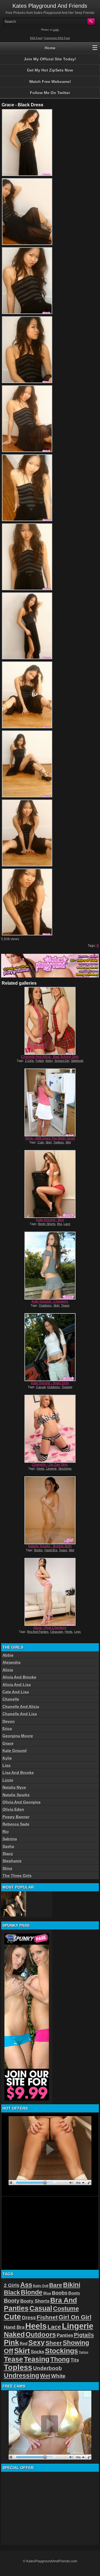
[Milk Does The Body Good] (50, 1102)
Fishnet (47, 2317)
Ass (26, 2285)
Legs (77, 1632)
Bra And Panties (38, 1632)
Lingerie (51, 1469)
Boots (74, 2293)
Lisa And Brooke (18, 1773)
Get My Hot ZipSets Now (50, 70)
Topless (59, 1142)
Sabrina (10, 1839)
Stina (7, 1868)
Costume (66, 2309)
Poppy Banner (16, 1817)
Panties (65, 2335)
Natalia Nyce (14, 1787)
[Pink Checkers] (50, 1592)
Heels (41, 1469)
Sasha (8, 1846)
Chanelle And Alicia (21, 1707)
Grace (8, 1743)
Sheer (54, 2343)
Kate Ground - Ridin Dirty (50, 1383)
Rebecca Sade (16, 1824)
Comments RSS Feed (57, 38)
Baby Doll (41, 2286)
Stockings (65, 1469)
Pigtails (84, 2335)
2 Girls (29, 1061)
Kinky (49, 1061)
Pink (11, 2342)
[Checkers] (50, 1266)
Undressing (22, 2376)
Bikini (72, 2285)
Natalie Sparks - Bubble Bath (50, 1546)
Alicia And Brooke (19, 1677)
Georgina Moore (18, 1736)
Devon (9, 1721)
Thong (60, 2359)
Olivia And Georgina (22, 1802)
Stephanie (12, 1861)
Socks (37, 2352)
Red (24, 2343)
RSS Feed (36, 38)
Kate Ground (15, 1751)
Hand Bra (51, 1550)
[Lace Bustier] (14, 1904)
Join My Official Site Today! (50, 59)
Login (56, 30)
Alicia (8, 1670)
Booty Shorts (47, 1224)
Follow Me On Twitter (50, 93)
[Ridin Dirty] (50, 1347)
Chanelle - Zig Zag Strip (50, 1465)
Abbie (8, 1655)
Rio (6, 1832)
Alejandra (12, 1662)
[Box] (50, 1184)
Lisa (7, 1765)
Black (12, 2292)
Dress (29, 2318)
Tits (75, 2360)
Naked (14, 2334)
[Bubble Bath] (50, 1510)
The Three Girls (17, 1876)
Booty (12, 2301)
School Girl (62, 1061)
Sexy (37, 2343)
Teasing (67, 1387)
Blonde (32, 2292)
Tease (65, 1305)
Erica (7, 1729)
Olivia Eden (13, 1809)
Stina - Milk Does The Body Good (50, 1138)
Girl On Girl (75, 2317)
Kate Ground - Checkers (50, 1302)
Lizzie (8, 1780)
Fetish (40, 1061)
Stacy (8, 1854)
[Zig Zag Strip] (50, 1429)
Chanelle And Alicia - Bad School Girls (50, 1057)
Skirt (49, 1142)
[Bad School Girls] (50, 1021)
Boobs (38, 1550)
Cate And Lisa (16, 1692)
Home (50, 48)
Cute (41, 1142)
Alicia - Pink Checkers (50, 1628)
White (58, 2376)
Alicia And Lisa (17, 1685)
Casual (41, 1387)
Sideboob (77, 1061)
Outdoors (45, 1305)
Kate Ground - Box (50, 1220)
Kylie (7, 1758)
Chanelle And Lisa (20, 1714)
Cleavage (57, 1632)
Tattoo (84, 2352)
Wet (68, 1142)
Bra (60, 1224)
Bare (56, 2285)
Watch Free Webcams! (50, 82)
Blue (47, 2293)
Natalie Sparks (16, 1795)
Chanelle (11, 1699)
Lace (67, 1224)
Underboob (47, 2368)
